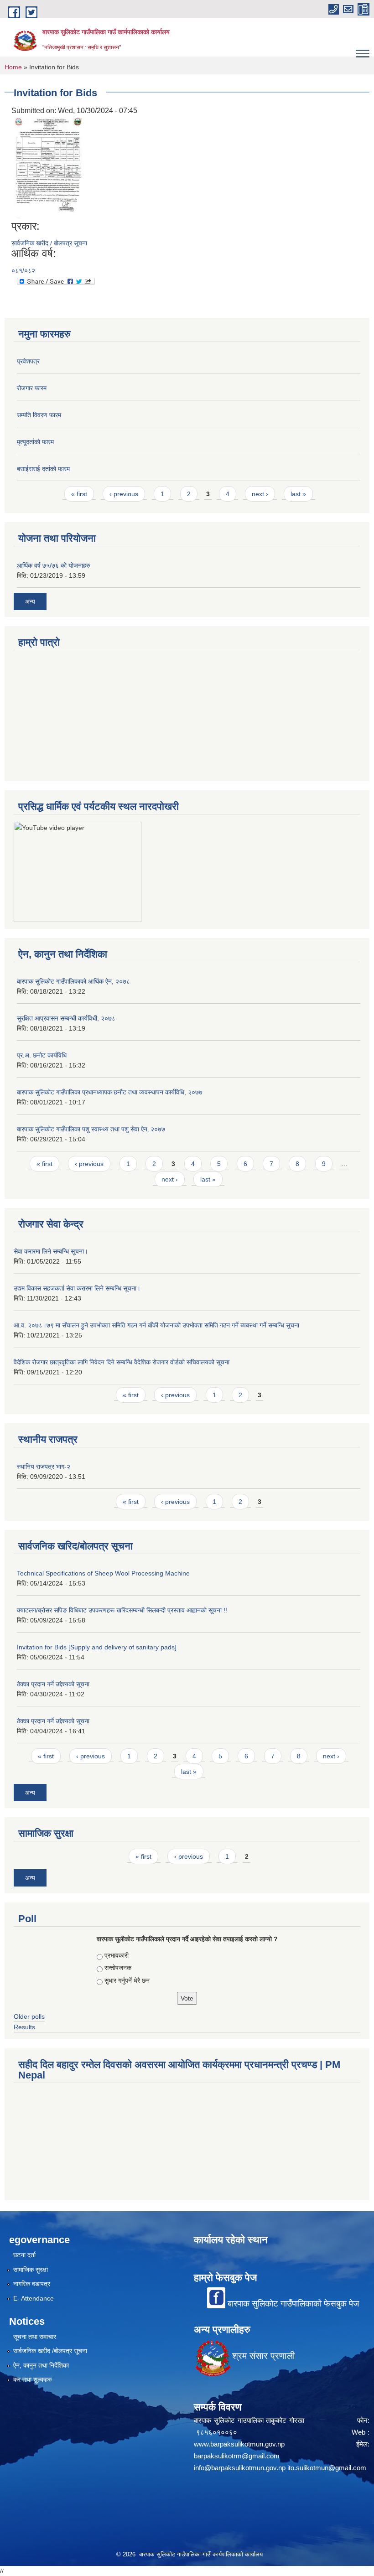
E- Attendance (34, 2298)
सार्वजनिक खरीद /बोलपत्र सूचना (50, 2351)
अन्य (30, 601)
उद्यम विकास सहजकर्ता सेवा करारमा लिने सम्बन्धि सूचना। (77, 1288)
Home (13, 67)
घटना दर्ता (24, 2255)
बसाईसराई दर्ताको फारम (43, 469)
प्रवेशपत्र (28, 361)
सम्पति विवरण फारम (39, 415)
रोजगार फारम (32, 388)
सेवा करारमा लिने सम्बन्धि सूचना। (51, 1251)
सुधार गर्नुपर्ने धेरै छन (127, 1980)
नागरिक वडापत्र (32, 2284)
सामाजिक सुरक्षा (31, 2270)
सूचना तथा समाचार (35, 2337)
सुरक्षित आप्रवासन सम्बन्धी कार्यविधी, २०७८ (66, 1018)
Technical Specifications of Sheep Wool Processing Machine (103, 1573)
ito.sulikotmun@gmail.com (327, 2468)
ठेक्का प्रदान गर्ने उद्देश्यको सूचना (53, 1684)
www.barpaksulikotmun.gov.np (241, 2444)
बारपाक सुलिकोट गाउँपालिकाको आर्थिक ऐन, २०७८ (73, 981)
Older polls (29, 2016)
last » (298, 494)
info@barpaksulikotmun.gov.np (240, 2468)
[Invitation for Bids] (48, 168)
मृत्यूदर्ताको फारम (35, 442)
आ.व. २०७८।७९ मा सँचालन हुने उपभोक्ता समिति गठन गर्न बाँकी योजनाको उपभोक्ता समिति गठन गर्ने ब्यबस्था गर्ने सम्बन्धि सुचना (156, 1325)
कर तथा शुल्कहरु (33, 2379)
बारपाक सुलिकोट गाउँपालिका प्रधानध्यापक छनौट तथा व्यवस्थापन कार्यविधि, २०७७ (110, 1092)
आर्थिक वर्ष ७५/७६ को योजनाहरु (54, 565)
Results (24, 2027)
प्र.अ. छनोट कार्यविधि (42, 1055)
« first (79, 494)
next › (260, 494)
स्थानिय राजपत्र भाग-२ (44, 1467)
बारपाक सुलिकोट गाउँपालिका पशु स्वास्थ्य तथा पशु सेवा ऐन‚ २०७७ (91, 1129)
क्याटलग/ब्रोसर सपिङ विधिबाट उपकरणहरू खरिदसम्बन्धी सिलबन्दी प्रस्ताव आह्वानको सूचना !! (122, 1610)
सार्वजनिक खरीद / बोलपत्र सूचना (49, 243)
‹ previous (124, 494)
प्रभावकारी (117, 1955)
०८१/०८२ (23, 270)
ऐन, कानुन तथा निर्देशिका (41, 2365)
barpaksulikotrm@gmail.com (237, 2456)
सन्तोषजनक (118, 1968)
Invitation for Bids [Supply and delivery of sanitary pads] (97, 1647)
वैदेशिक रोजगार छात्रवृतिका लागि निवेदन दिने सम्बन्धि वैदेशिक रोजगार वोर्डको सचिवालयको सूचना (122, 1362)
